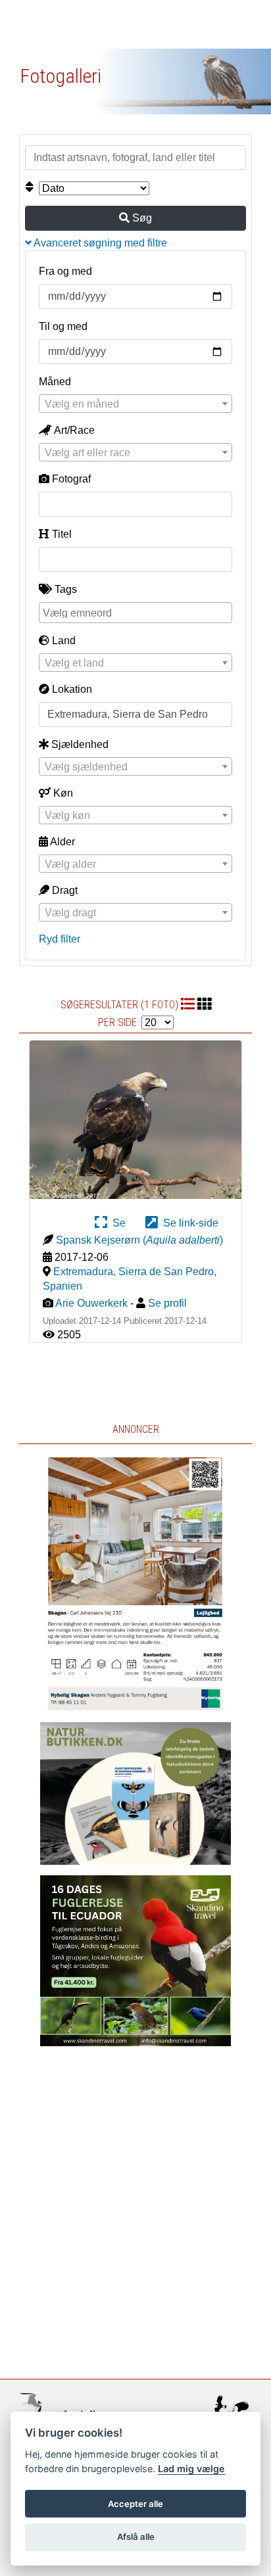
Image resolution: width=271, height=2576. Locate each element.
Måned (55, 382)
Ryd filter (60, 939)
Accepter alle (135, 2504)
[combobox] (135, 404)
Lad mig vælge (191, 2469)
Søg (141, 218)
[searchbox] (137, 612)
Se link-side (188, 1223)
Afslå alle (136, 2537)
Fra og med (65, 271)
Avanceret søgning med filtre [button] (99, 243)
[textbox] (135, 404)
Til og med (63, 326)
